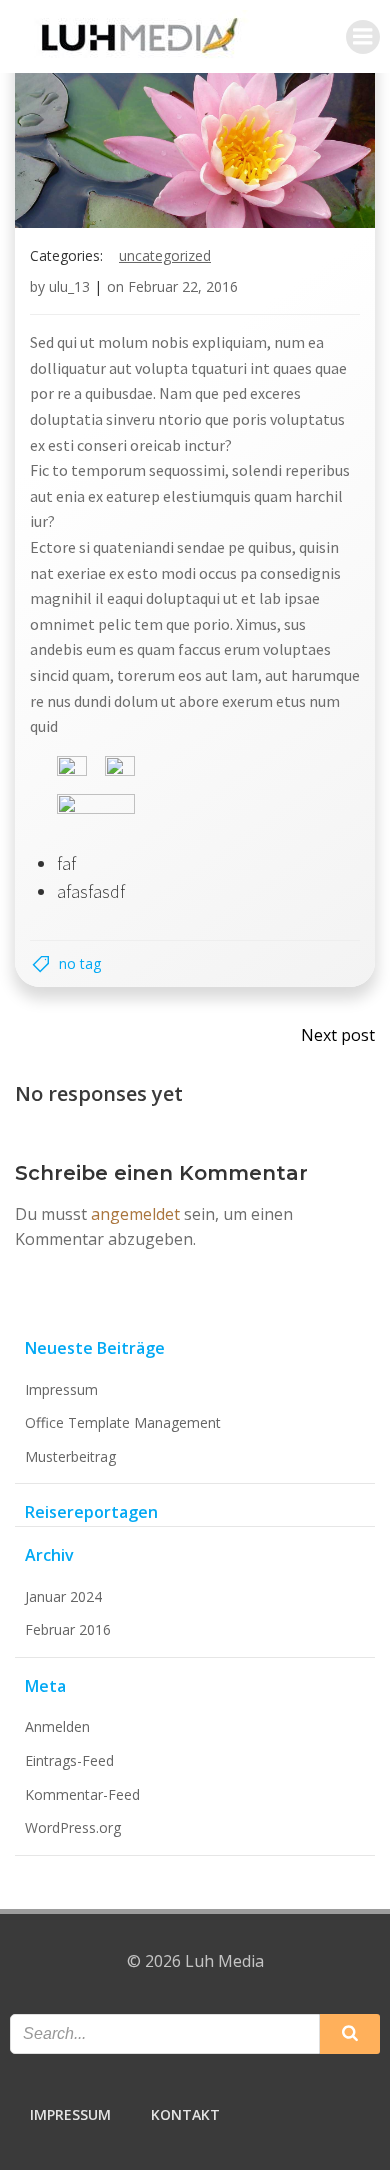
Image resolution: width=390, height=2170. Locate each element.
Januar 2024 (63, 1596)
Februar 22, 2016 (183, 286)
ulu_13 (69, 286)
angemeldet (135, 1214)
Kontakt (185, 2114)
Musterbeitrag (70, 1456)
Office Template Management (123, 1422)
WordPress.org (73, 1827)
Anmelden (57, 1726)
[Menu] (363, 37)
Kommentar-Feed (82, 1794)
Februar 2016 (68, 1629)
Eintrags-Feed (69, 1760)
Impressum (61, 1389)
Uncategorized (165, 255)
